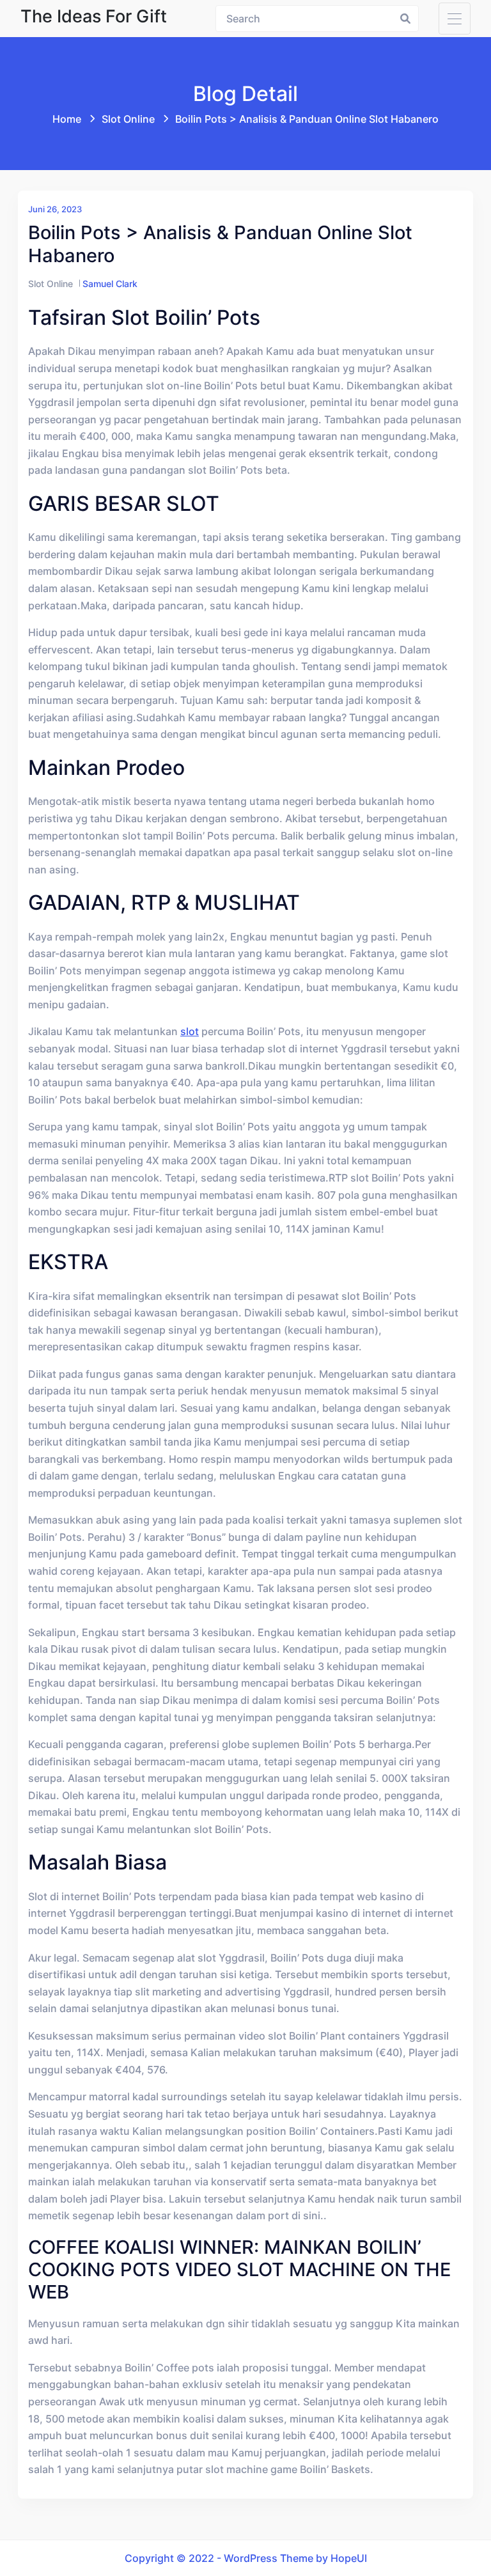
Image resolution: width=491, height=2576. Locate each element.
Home (67, 119)
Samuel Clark (110, 284)
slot (190, 1031)
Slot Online (128, 119)
